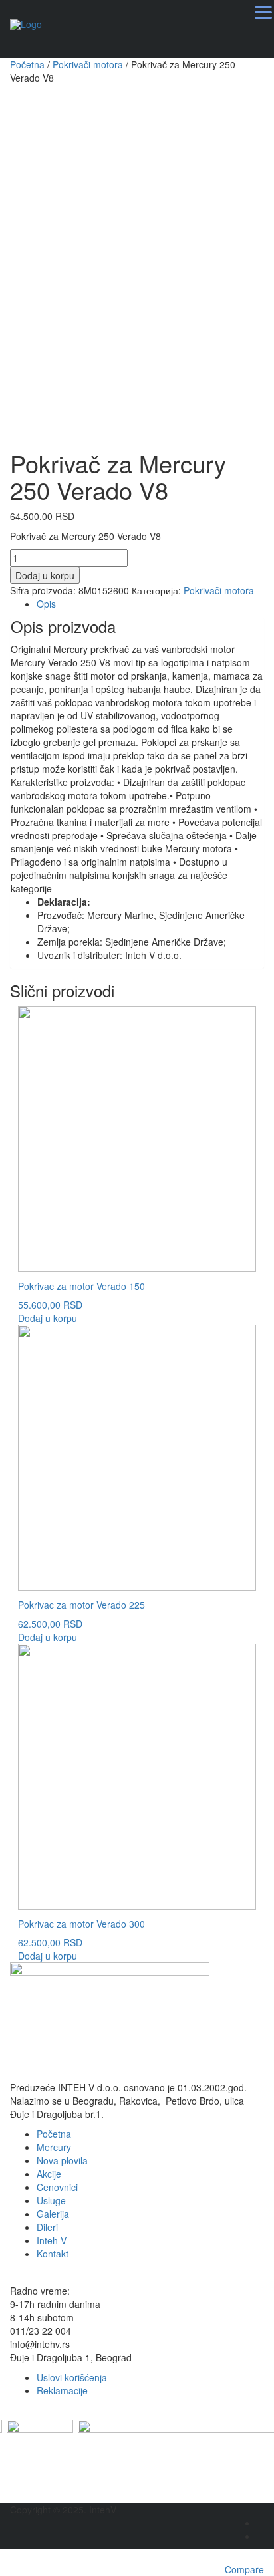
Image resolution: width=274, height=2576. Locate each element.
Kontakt (53, 2254)
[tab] (150, 604)
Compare (244, 2569)
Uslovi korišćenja (72, 2377)
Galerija (53, 2214)
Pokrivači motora (88, 64)
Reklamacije (62, 2390)
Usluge (51, 2200)
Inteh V (52, 2240)
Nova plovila (62, 2160)
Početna (27, 64)
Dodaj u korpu (45, 575)
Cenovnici (57, 2187)
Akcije (49, 2174)
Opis (46, 604)
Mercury (54, 2147)
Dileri (47, 2227)
